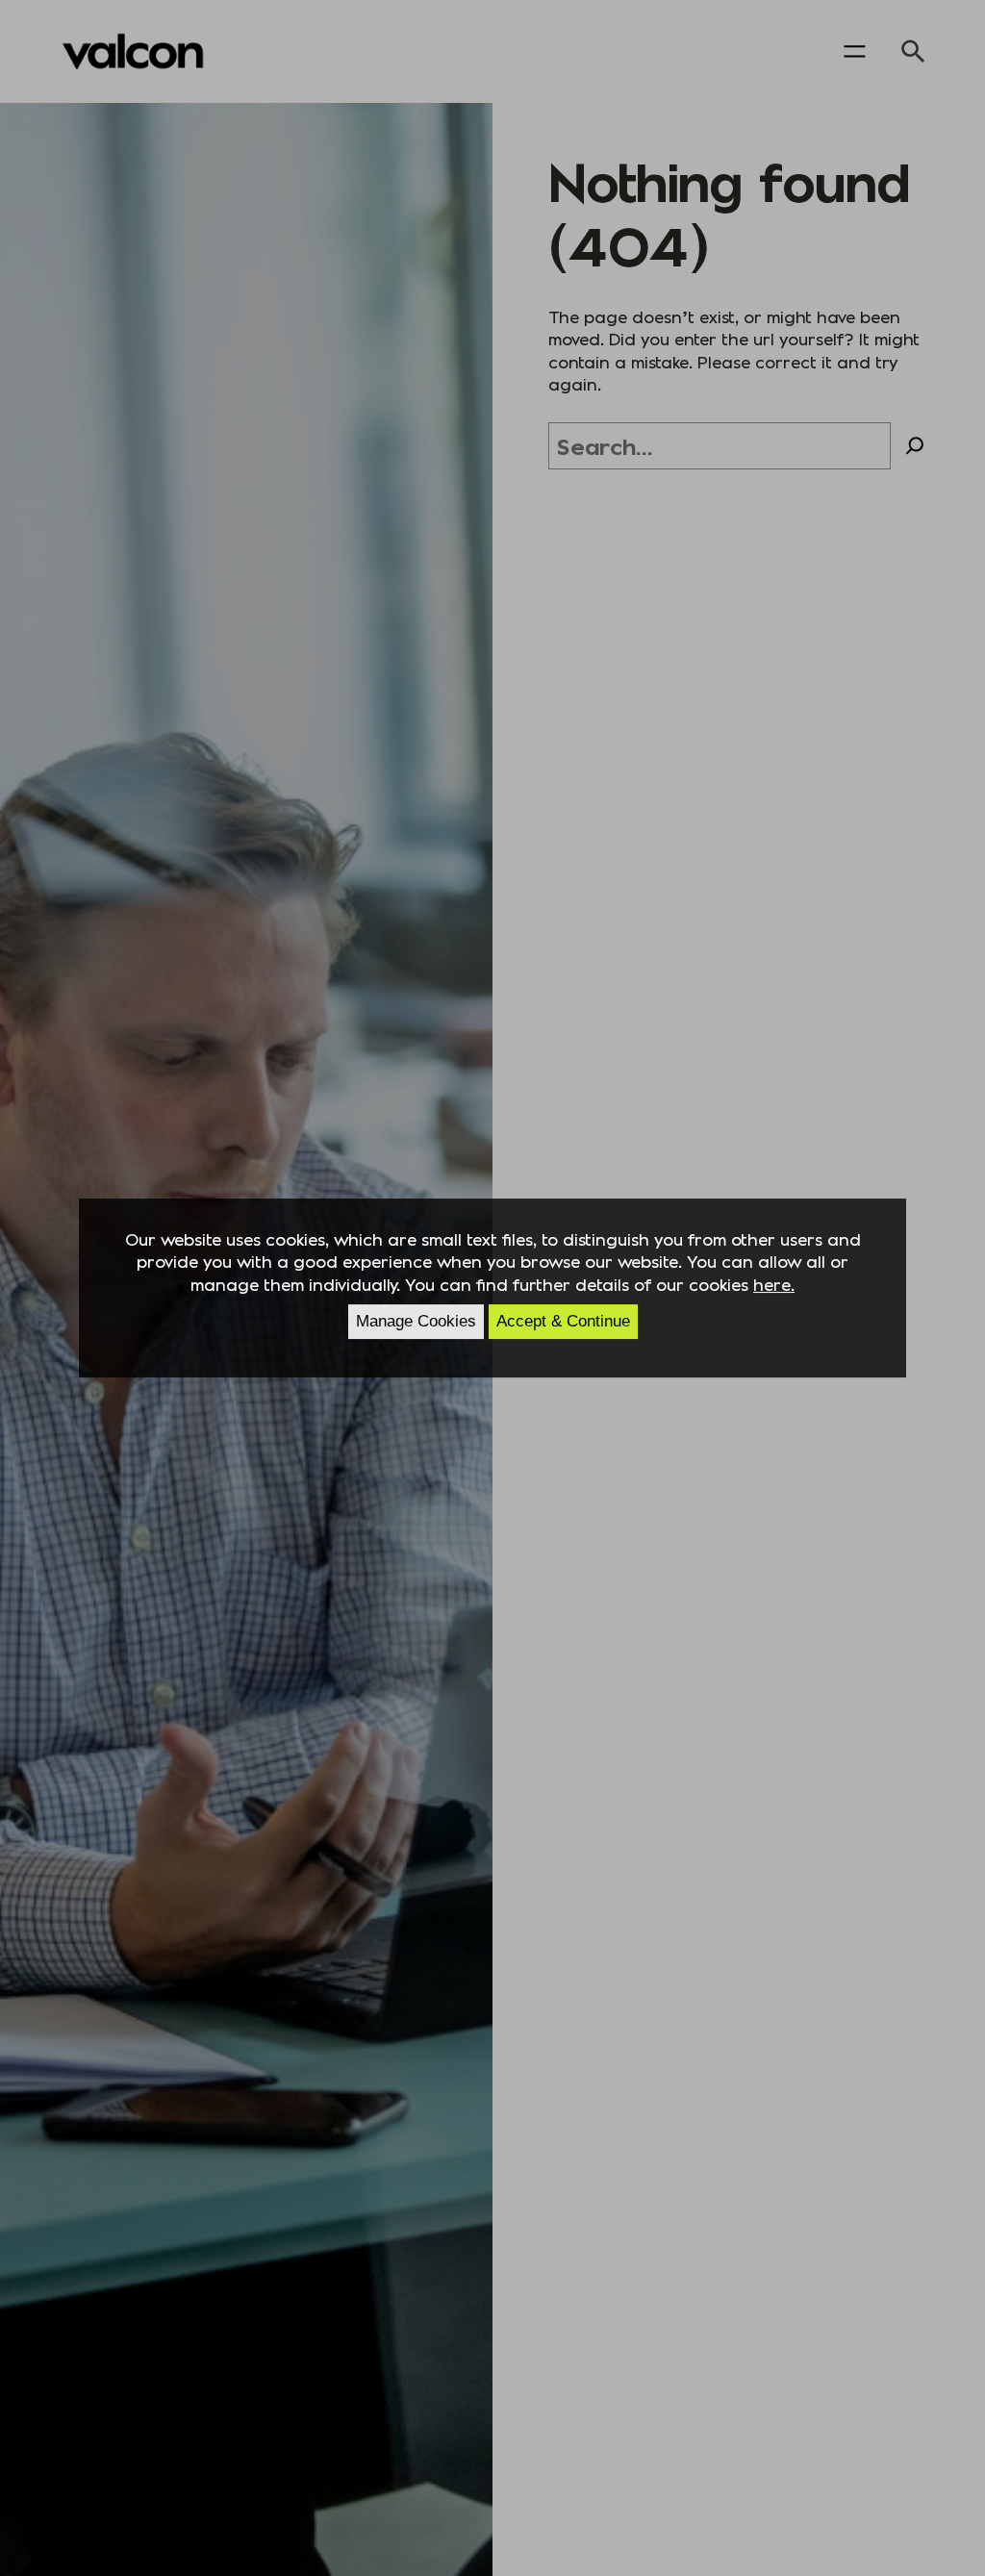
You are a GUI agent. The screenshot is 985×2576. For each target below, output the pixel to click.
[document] (492, 1288)
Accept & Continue (563, 1321)
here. (774, 1284)
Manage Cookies (416, 1321)
